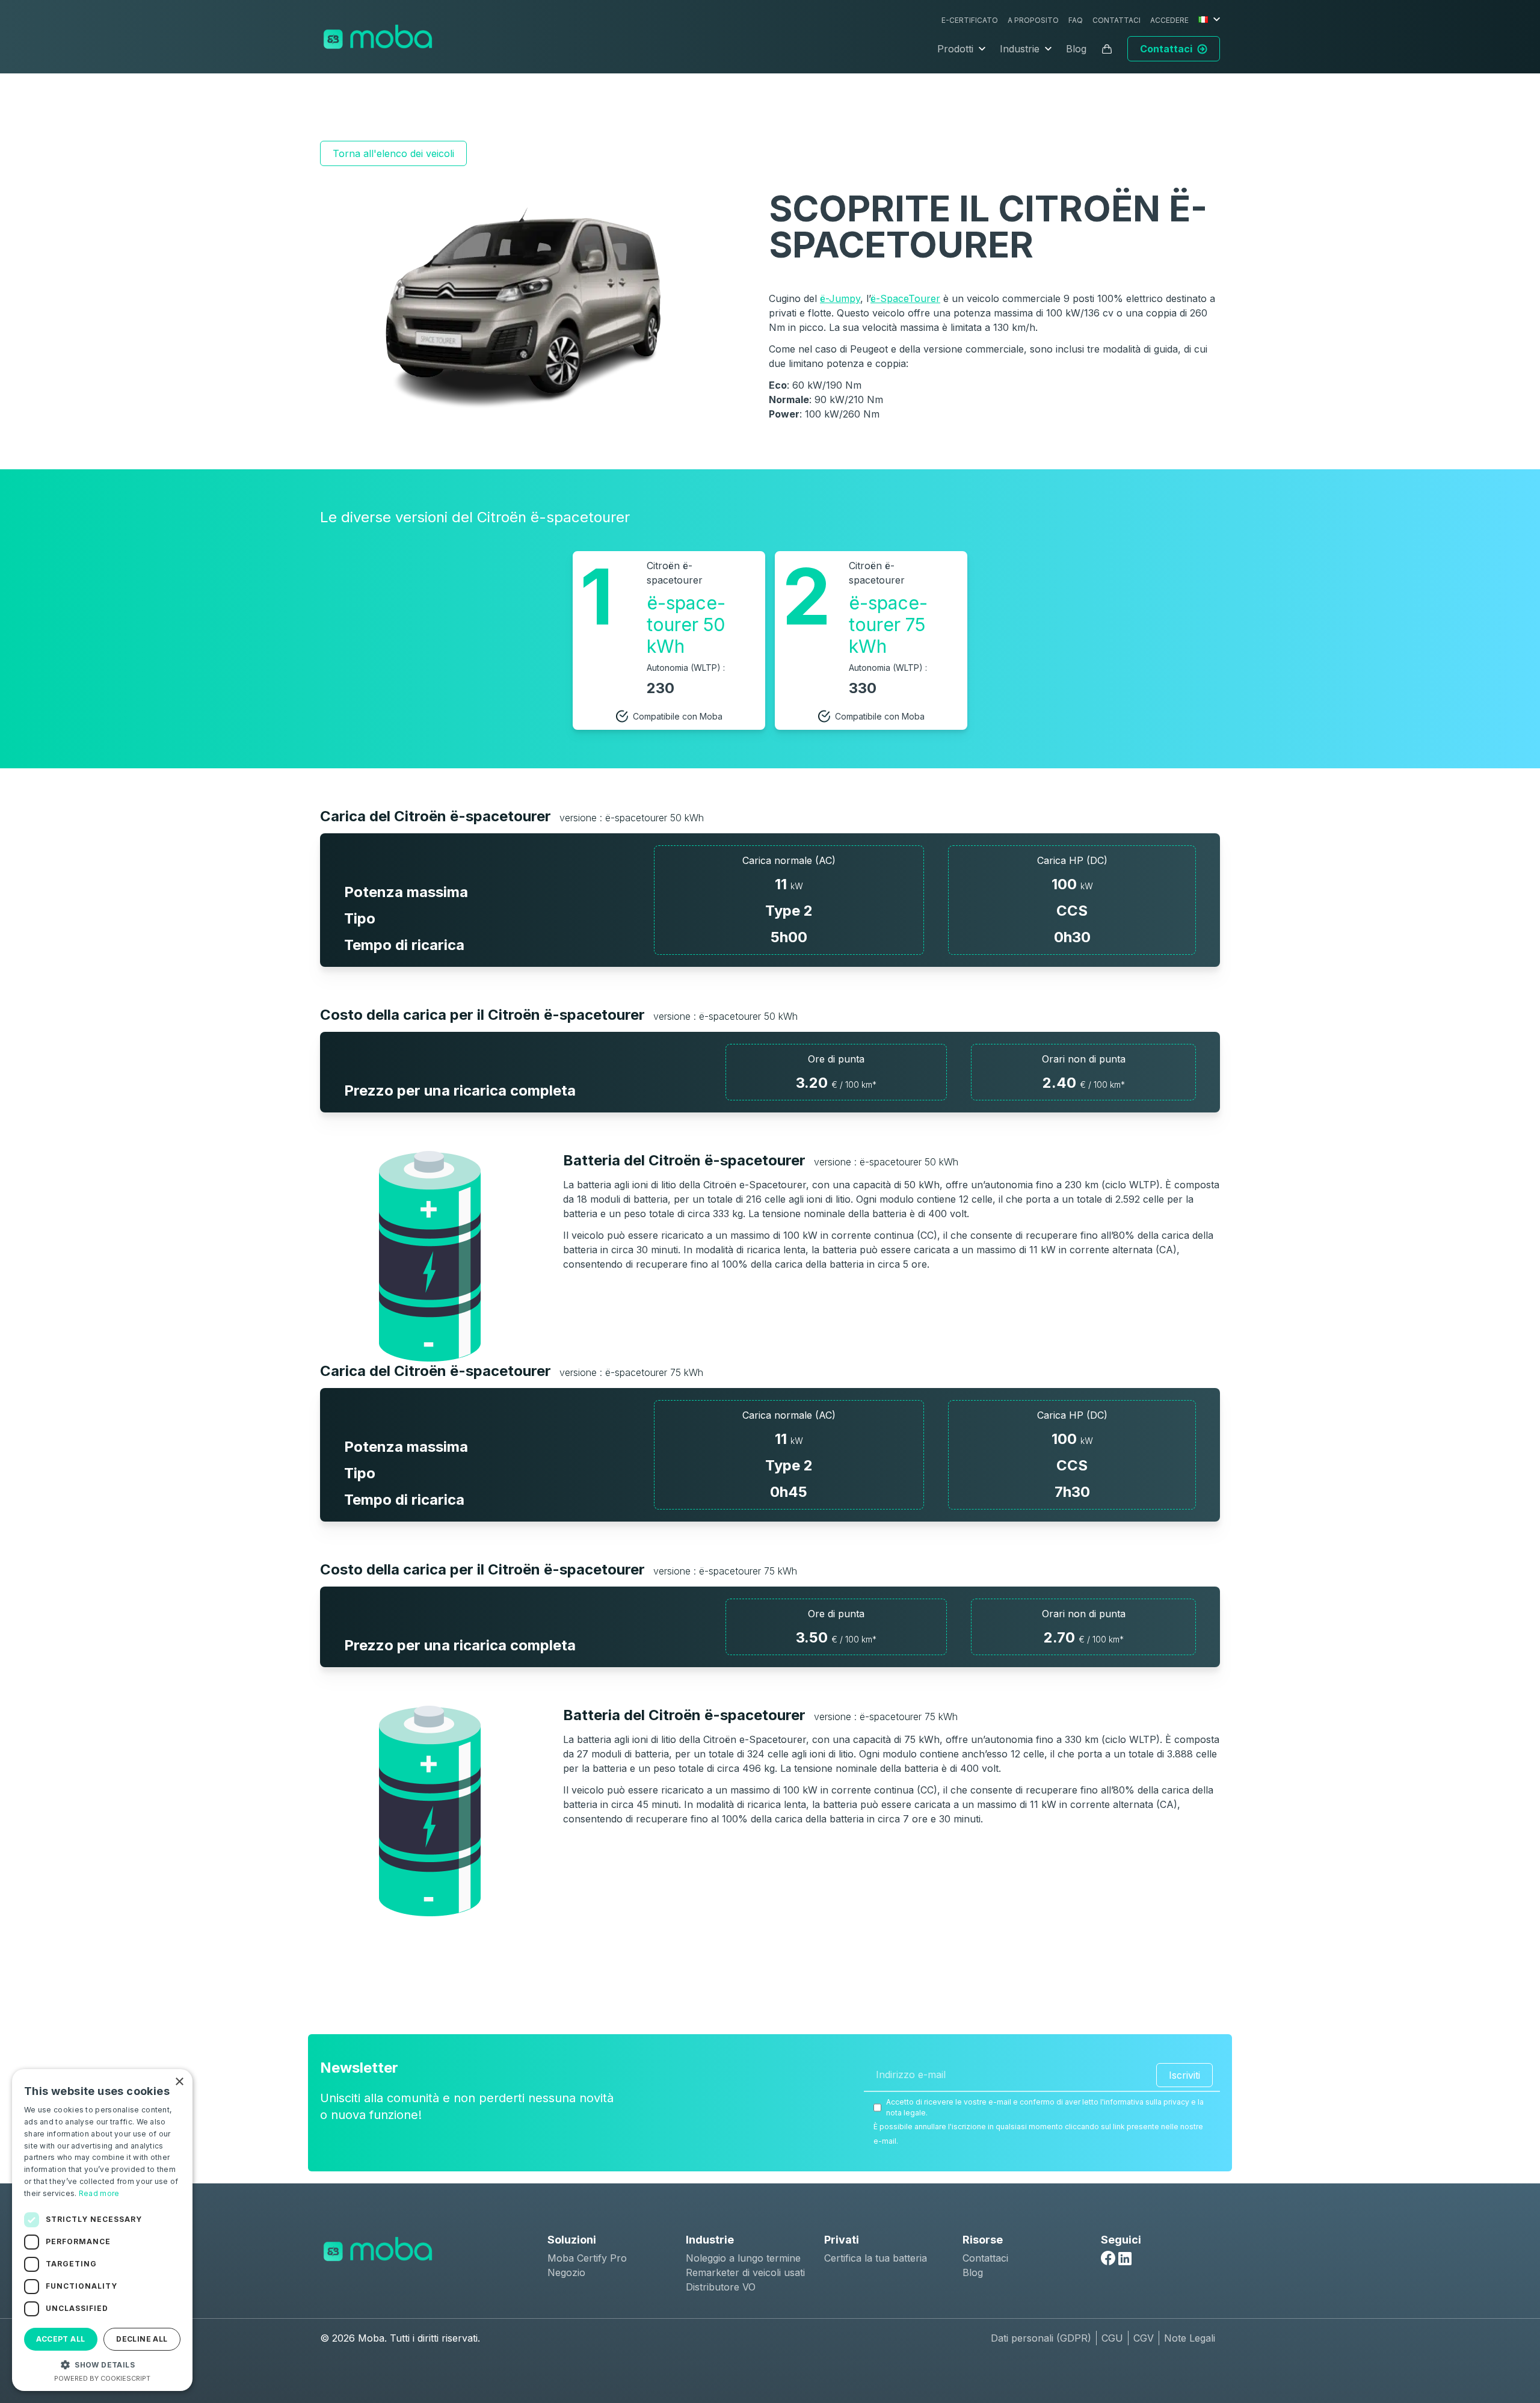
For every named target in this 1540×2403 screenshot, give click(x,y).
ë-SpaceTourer (905, 298)
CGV (1144, 2338)
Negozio (566, 2272)
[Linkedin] (1125, 2259)
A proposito (1033, 20)
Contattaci (1116, 20)
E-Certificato (970, 20)
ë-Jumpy (840, 298)
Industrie (1020, 49)
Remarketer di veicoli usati (745, 2272)
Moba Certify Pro (587, 2258)
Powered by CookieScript (102, 2378)
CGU (1112, 2338)
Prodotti (955, 49)
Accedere (1169, 20)
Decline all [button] (142, 2339)
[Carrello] (1107, 49)
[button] (102, 2364)
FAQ (1076, 20)
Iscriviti (1184, 2075)
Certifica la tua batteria (876, 2258)
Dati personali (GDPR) (1041, 2338)
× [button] (179, 2082)
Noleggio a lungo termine (743, 2258)
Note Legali (1190, 2338)
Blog (1076, 49)
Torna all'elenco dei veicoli (393, 153)
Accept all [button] (60, 2339)
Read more (99, 2193)
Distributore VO (721, 2287)
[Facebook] (1108, 2258)
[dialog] (102, 2230)
